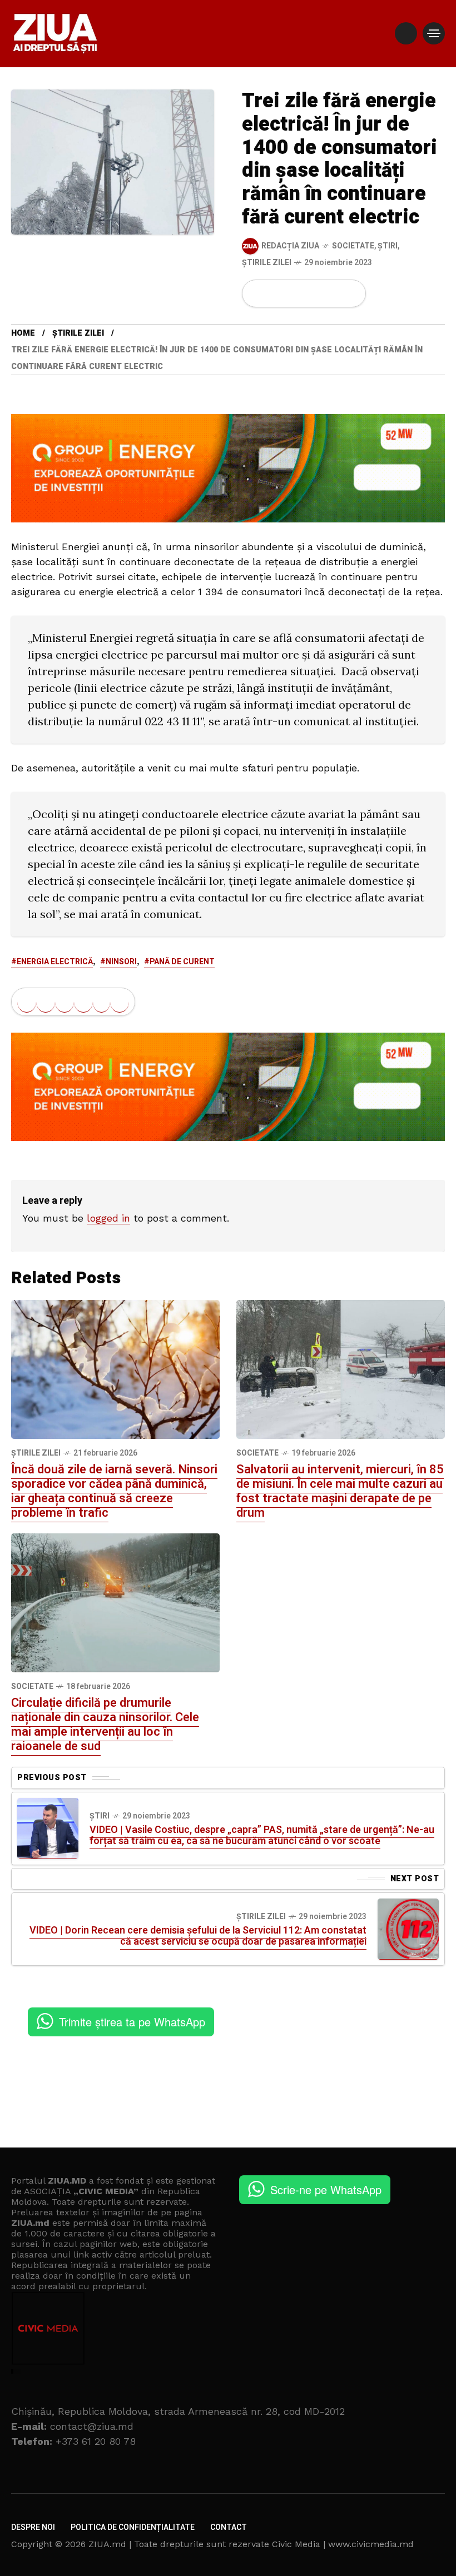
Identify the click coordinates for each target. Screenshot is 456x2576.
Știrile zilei (267, 263)
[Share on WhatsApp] (295, 293)
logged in (108, 1218)
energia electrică (55, 962)
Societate (353, 246)
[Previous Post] (48, 1828)
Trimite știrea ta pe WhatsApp (132, 2022)
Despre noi (33, 2527)
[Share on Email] (332, 293)
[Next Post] (408, 1929)
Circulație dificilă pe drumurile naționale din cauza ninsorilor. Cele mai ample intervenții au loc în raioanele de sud (105, 1725)
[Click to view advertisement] (228, 467)
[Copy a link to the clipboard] (350, 293)
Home (23, 333)
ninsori (121, 962)
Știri (388, 246)
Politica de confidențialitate (133, 2527)
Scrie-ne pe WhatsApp (326, 2189)
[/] (406, 33)
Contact (229, 2527)
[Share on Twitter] (276, 293)
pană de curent (182, 962)
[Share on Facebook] (257, 293)
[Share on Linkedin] (314, 293)
